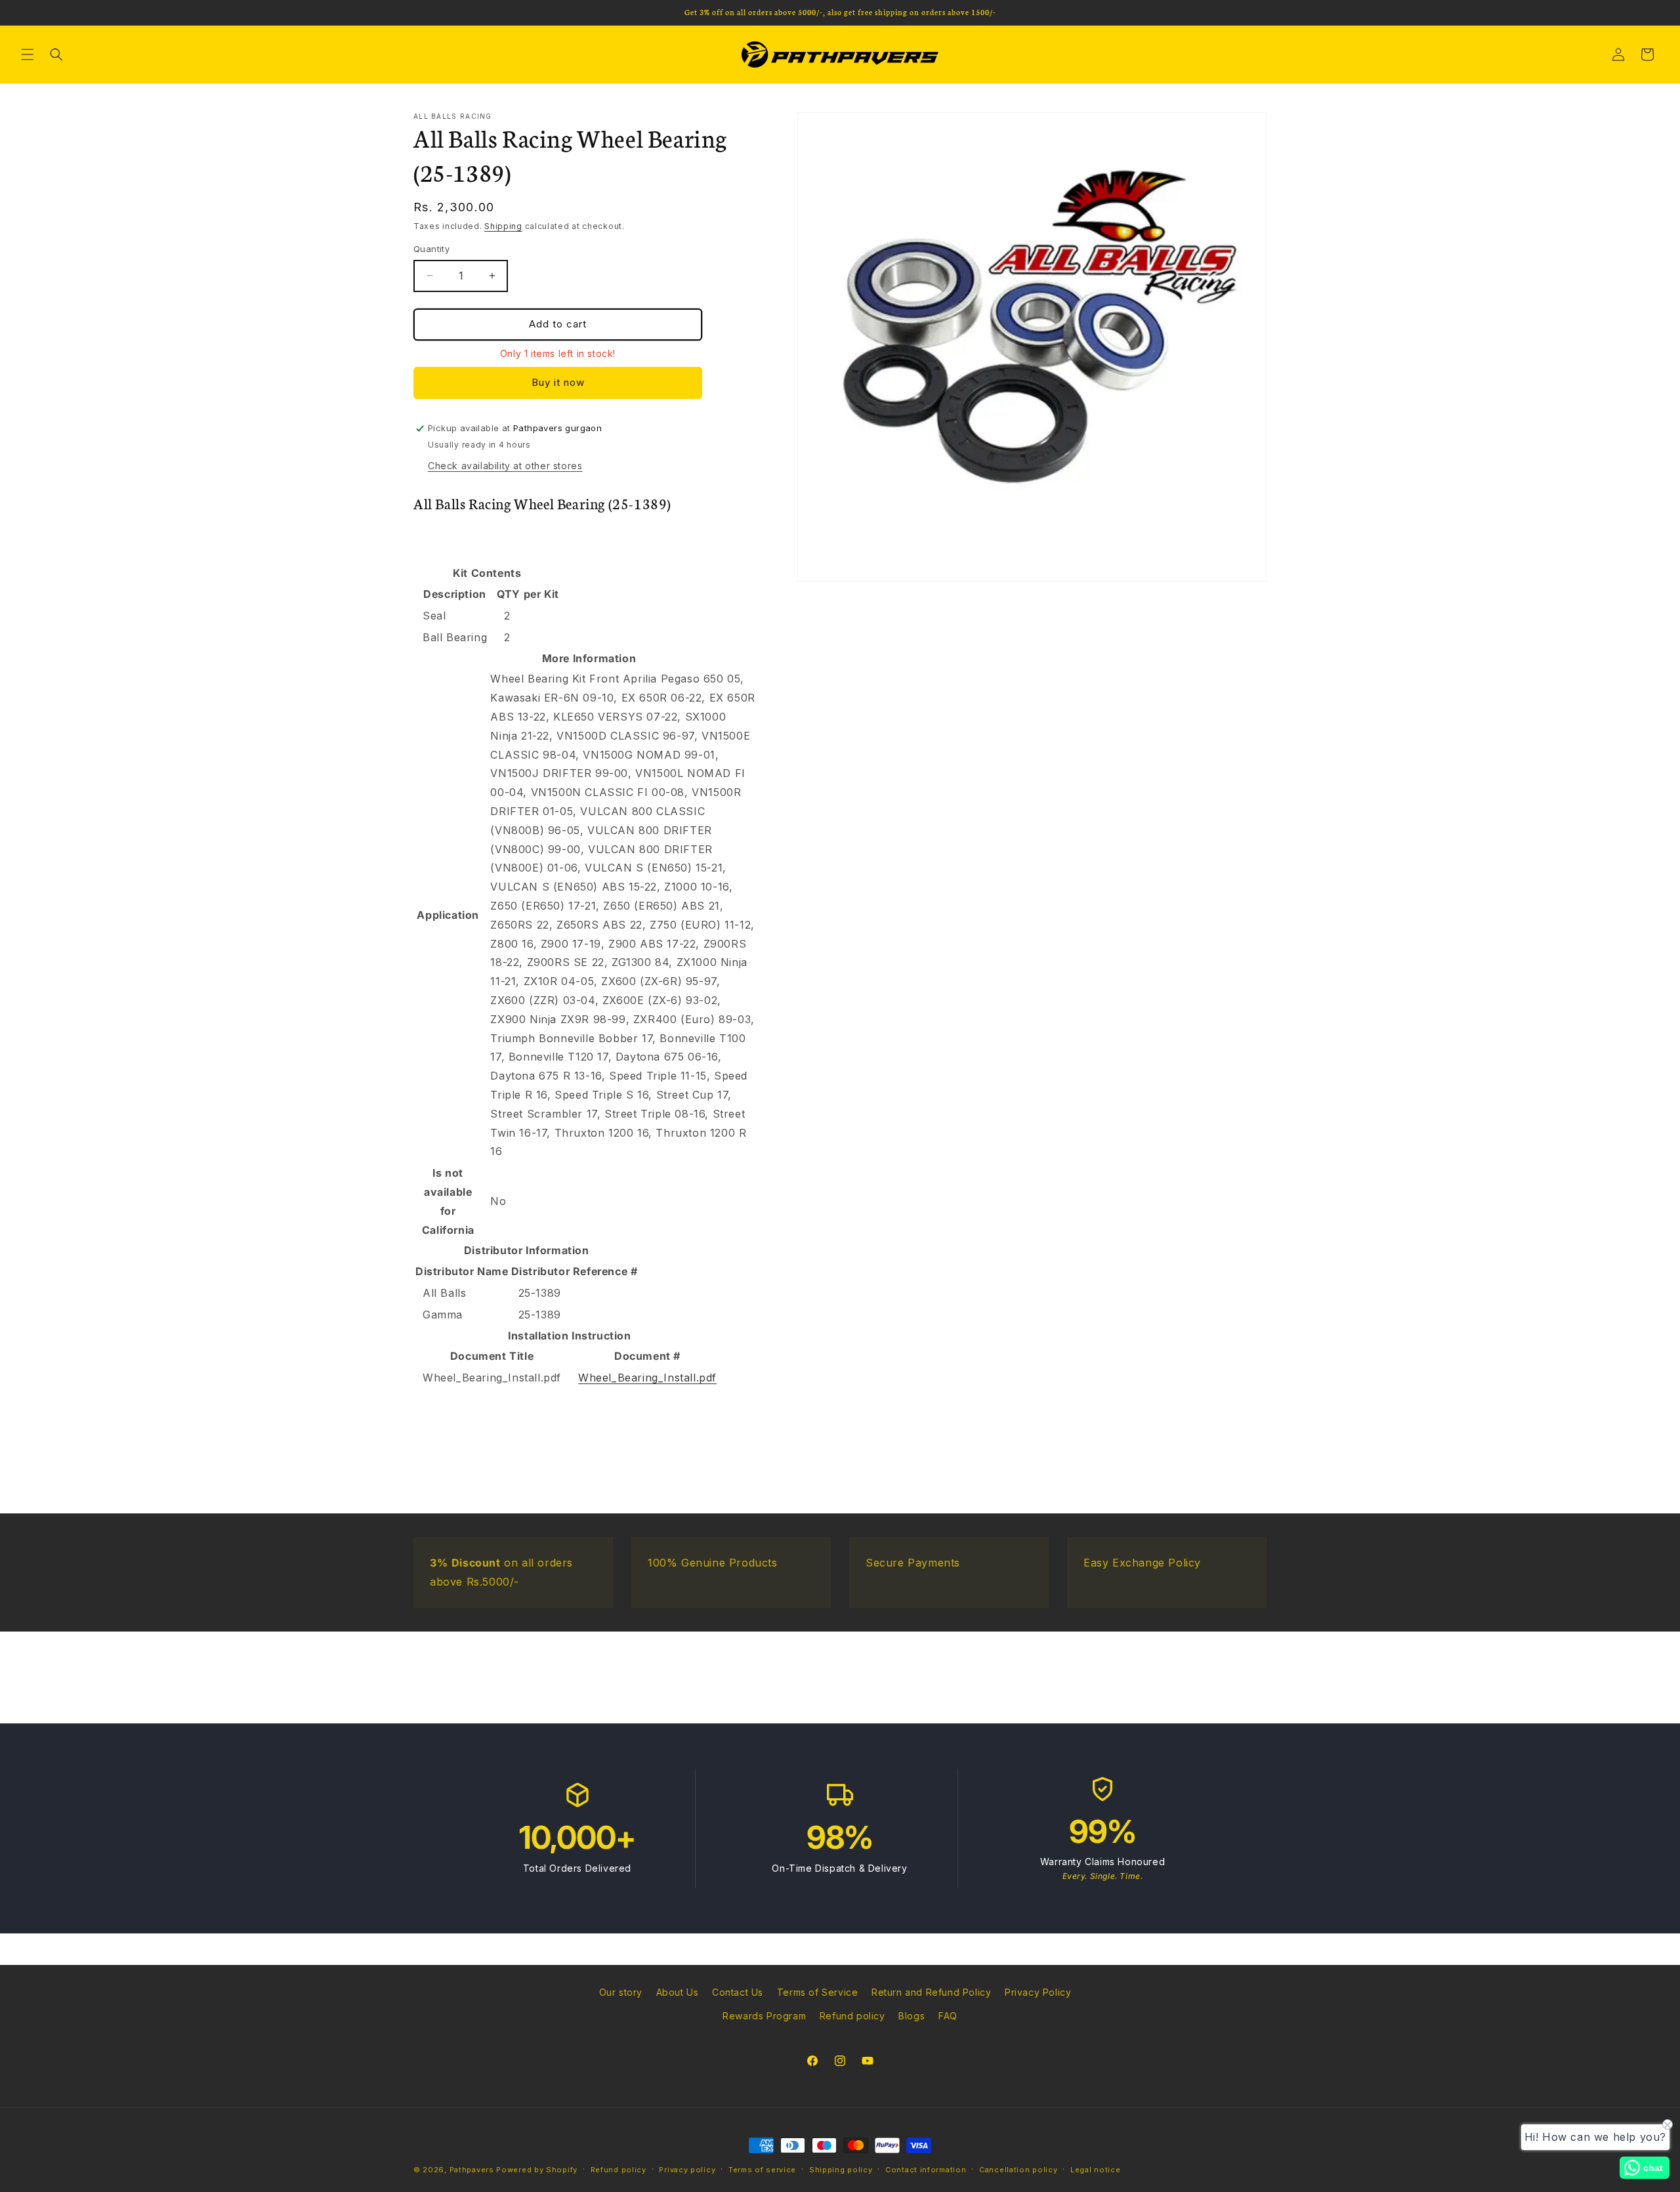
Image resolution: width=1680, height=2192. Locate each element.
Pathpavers (473, 2170)
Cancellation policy (1018, 2170)
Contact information (926, 2170)
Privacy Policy (1038, 1992)
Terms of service (762, 2170)
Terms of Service (818, 1992)
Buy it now (558, 382)
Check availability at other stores (505, 466)
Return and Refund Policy (931, 1992)
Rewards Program (764, 2016)
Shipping (503, 226)
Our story (621, 1992)
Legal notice (1095, 2170)
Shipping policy (841, 2170)
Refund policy (852, 2016)
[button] (28, 54)
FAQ (948, 2016)
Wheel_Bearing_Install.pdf (647, 1378)
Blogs (912, 2016)
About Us (678, 1992)
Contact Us (738, 1992)
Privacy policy (687, 2170)
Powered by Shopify (537, 2170)
